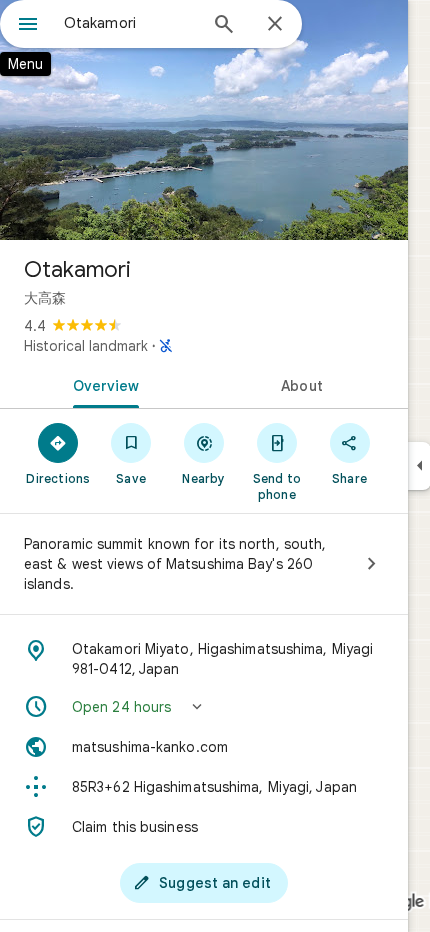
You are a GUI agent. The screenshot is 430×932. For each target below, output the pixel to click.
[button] (204, 707)
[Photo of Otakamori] (204, 120)
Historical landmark (86, 346)
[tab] (102, 384)
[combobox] (130, 23)
